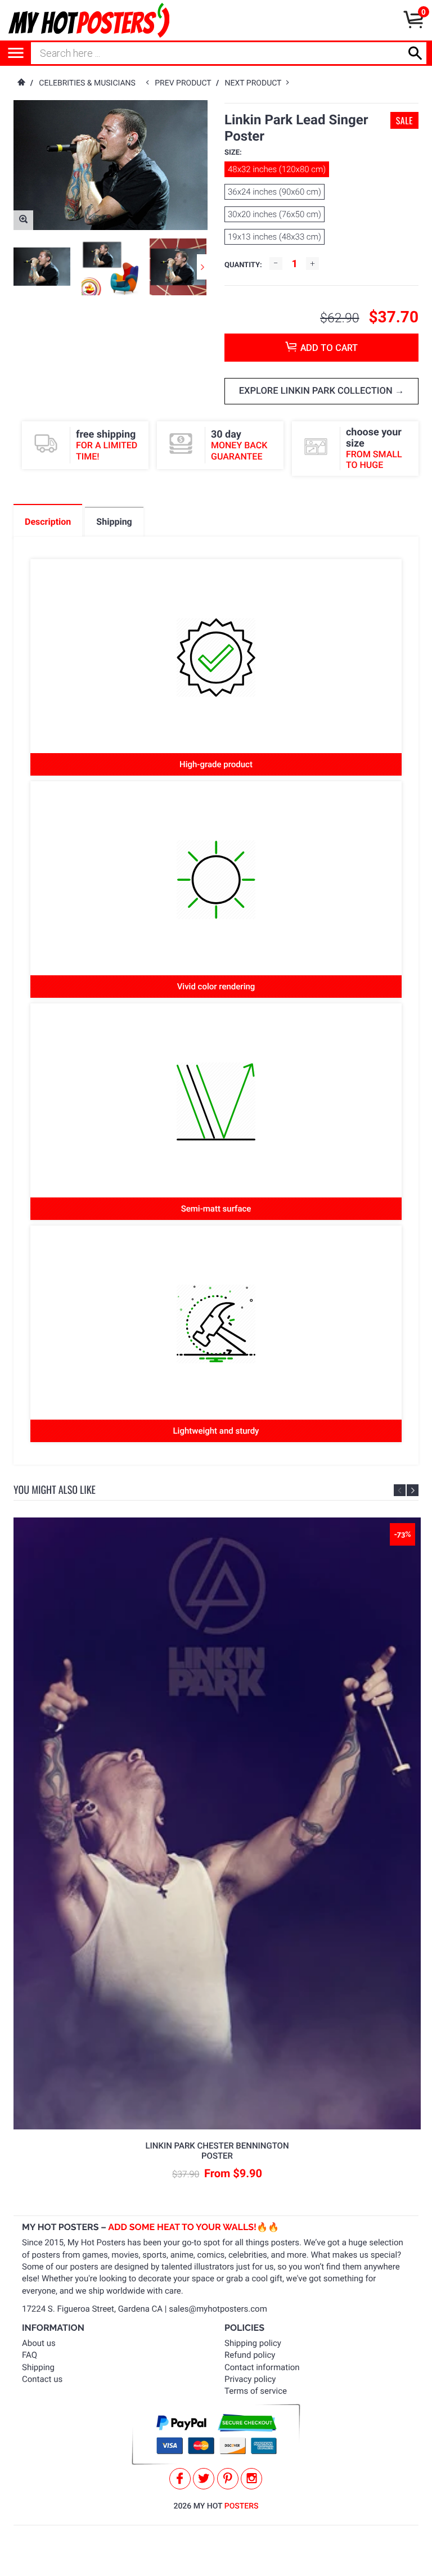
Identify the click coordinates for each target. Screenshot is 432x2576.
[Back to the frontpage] (21, 83)
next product (256, 83)
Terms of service (256, 2391)
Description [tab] (48, 522)
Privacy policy (250, 2379)
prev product (185, 83)
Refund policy (250, 2355)
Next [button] (202, 267)
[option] (42, 266)
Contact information (262, 2367)
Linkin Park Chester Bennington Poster (217, 2151)
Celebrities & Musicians (87, 83)
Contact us (42, 2379)
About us (39, 2343)
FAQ (30, 2355)
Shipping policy (253, 2343)
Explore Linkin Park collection (317, 391)
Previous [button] (400, 1490)
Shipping (38, 2367)
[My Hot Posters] (89, 20)
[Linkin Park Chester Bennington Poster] (217, 1823)
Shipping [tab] (114, 522)
